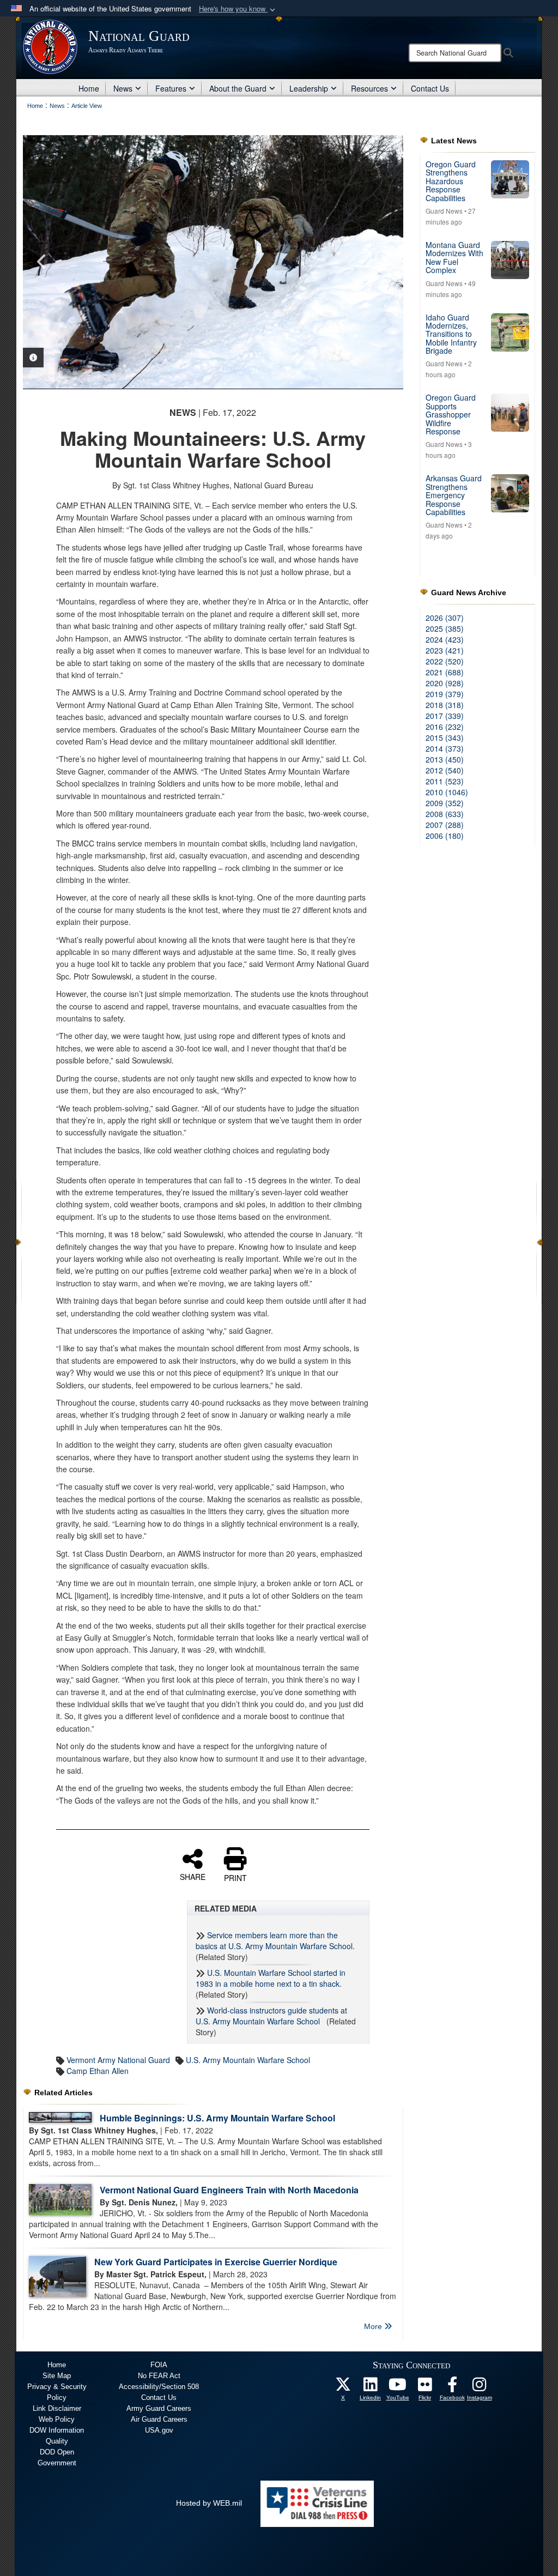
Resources (369, 88)
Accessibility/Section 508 (159, 2387)
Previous (42, 262)
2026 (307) (445, 618)
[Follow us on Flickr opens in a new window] (425, 2387)
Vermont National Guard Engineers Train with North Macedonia (229, 2190)
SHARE (193, 1876)
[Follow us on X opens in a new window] (343, 2387)
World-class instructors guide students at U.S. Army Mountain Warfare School (271, 2016)
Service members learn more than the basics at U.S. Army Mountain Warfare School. (275, 1940)
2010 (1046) (447, 792)
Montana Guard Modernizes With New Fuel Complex (454, 257)
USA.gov (159, 2430)
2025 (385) (445, 628)
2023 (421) (445, 650)
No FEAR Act (159, 2376)
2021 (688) (445, 672)
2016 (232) (445, 727)
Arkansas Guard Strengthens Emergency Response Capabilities (454, 495)
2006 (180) (445, 836)
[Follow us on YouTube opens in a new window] (398, 2387)
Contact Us (430, 88)
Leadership (309, 88)
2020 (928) (445, 683)
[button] (238, 9)
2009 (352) (445, 803)
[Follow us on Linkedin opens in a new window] (371, 2387)
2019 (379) (445, 694)
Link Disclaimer (57, 2408)
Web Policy (57, 2419)
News (123, 88)
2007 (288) (445, 825)
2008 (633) (445, 814)
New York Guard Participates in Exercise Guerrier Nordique (216, 2262)
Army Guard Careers (159, 2408)
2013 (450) (445, 759)
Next (384, 262)
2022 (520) (445, 661)
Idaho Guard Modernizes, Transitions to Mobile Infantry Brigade (451, 334)
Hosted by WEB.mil (209, 2503)
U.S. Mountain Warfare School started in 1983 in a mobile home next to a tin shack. (271, 1978)
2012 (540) (445, 770)
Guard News (444, 211)
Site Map (57, 2376)
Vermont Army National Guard (118, 2060)
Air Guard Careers (159, 2419)
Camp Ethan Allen (98, 2071)
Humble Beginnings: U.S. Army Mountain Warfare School (217, 2118)
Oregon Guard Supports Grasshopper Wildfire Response (451, 414)
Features (171, 88)
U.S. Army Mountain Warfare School (248, 2060)
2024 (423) (445, 639)
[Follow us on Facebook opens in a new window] (452, 2387)
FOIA (159, 2365)
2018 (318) (445, 705)
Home (89, 88)
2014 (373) (445, 748)
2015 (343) (445, 737)
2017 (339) (445, 716)
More (374, 2326)
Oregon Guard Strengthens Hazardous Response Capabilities (451, 181)
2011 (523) (445, 781)
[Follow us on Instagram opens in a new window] (480, 2387)
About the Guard (238, 88)
